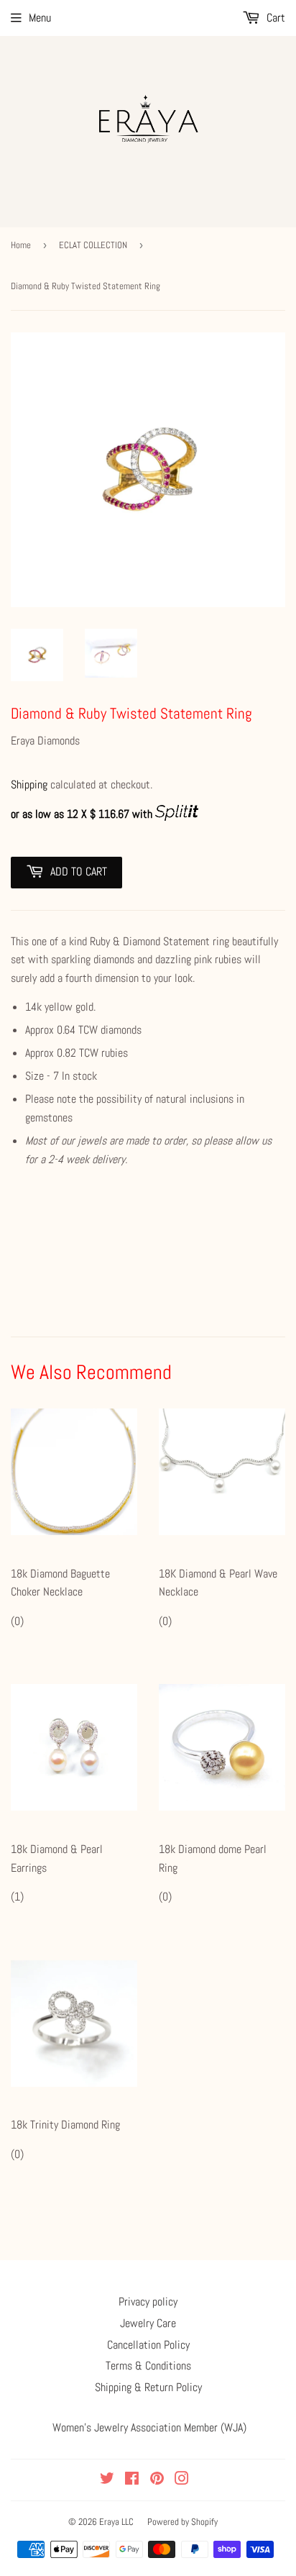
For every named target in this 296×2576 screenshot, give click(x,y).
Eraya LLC (116, 2522)
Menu (40, 18)
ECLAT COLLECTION (93, 245)
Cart (274, 18)
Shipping (29, 784)
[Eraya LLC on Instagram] (182, 2480)
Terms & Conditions (148, 2366)
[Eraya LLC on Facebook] (132, 2480)
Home (21, 245)
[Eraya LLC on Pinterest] (157, 2480)
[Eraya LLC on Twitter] (107, 2480)
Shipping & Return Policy (148, 2387)
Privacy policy (148, 2302)
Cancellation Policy (148, 2345)
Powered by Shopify (182, 2522)
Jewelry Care (148, 2323)
